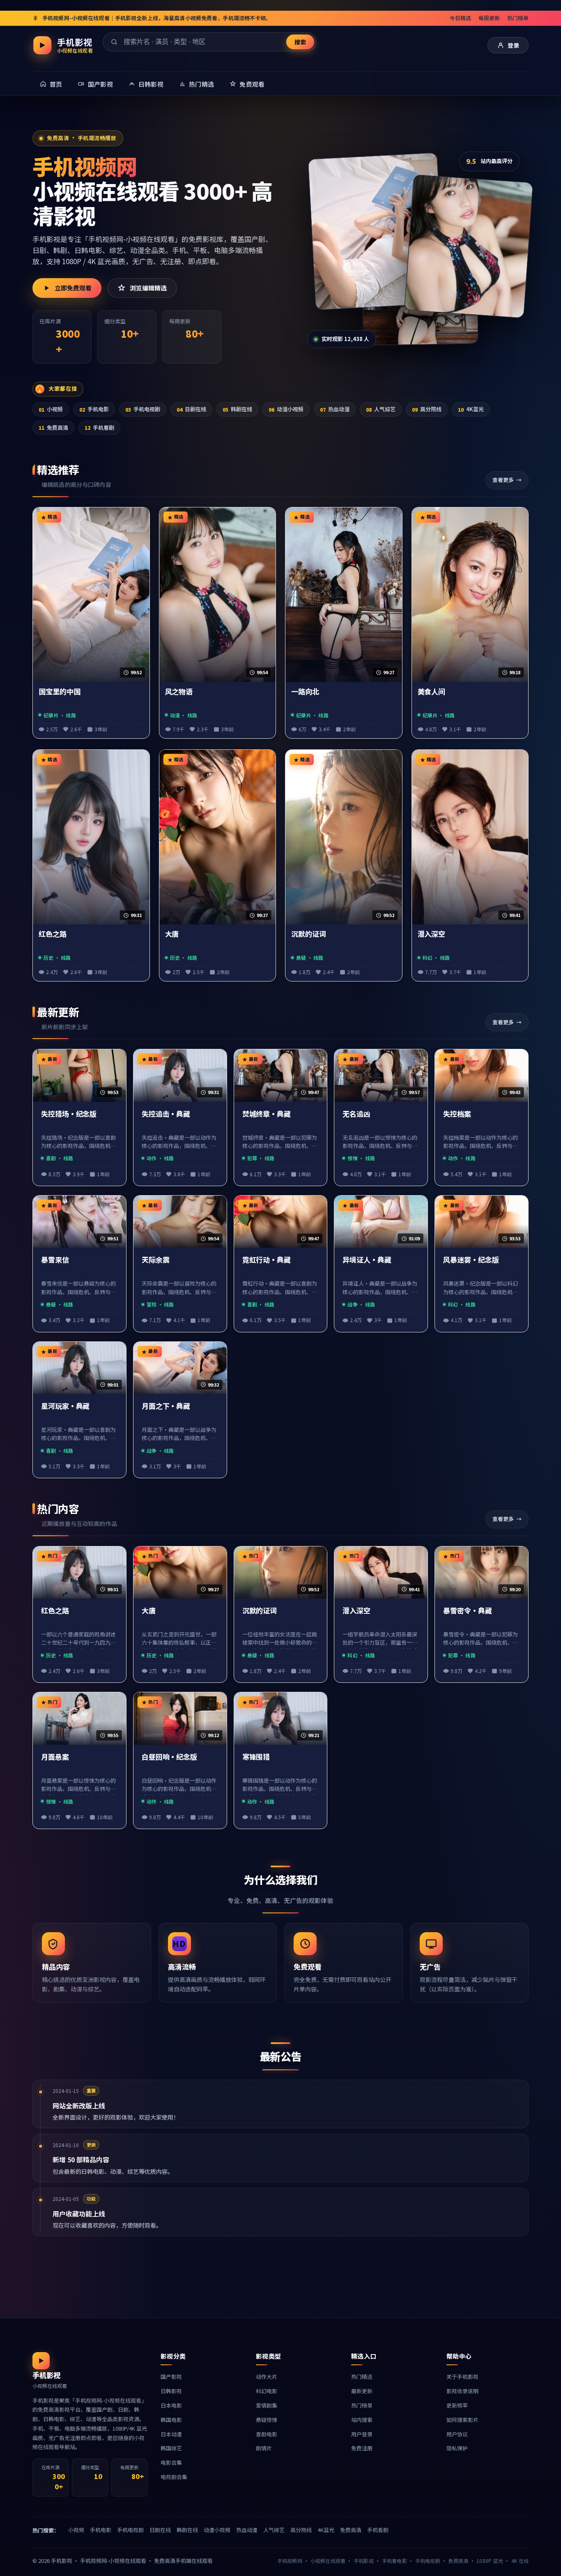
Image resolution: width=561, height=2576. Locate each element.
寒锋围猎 (256, 1757)
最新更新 (362, 2391)
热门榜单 (518, 18)
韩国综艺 (171, 2448)
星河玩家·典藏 (65, 1406)
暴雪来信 (55, 1260)
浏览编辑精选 (148, 288)
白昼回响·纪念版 (169, 1757)
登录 (513, 45)
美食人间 (432, 692)
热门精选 (362, 2377)
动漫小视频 (286, 409)
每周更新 (489, 18)
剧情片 (264, 2448)
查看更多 (503, 480)
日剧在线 (191, 409)
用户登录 (362, 2434)
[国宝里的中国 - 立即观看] (376, 231)
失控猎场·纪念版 (69, 1114)
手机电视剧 (143, 409)
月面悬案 (55, 1757)
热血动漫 (335, 409)
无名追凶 (356, 1114)
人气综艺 (381, 409)
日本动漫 (171, 2434)
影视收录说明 (462, 2391)
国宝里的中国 (60, 692)
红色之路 (53, 934)
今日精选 (460, 18)
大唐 (172, 934)
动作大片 (267, 2377)
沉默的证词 (309, 934)
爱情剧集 (267, 2405)
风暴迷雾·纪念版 (471, 1260)
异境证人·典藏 (367, 1260)
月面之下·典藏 (166, 1406)
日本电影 (171, 2405)
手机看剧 (99, 427)
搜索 (300, 42)
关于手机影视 (462, 2377)
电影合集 (171, 2462)
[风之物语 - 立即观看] (469, 246)
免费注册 (362, 2448)
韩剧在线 (237, 409)
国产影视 (171, 2377)
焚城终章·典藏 (267, 1114)
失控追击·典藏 (166, 1114)
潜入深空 (432, 934)
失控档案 (457, 1114)
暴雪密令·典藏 (467, 1611)
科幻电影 (267, 2391)
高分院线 (427, 409)
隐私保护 (457, 2448)
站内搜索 (362, 2420)
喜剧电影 (267, 2434)
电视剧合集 (174, 2477)
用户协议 (457, 2434)
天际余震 (156, 1260)
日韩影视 (171, 2391)
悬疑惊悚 (267, 2420)
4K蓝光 (471, 409)
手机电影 (94, 409)
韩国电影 (171, 2420)
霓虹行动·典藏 (267, 1260)
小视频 (51, 409)
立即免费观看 (73, 288)
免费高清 (53, 427)
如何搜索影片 (462, 2420)
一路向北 (305, 692)
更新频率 (457, 2405)
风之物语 (179, 692)
